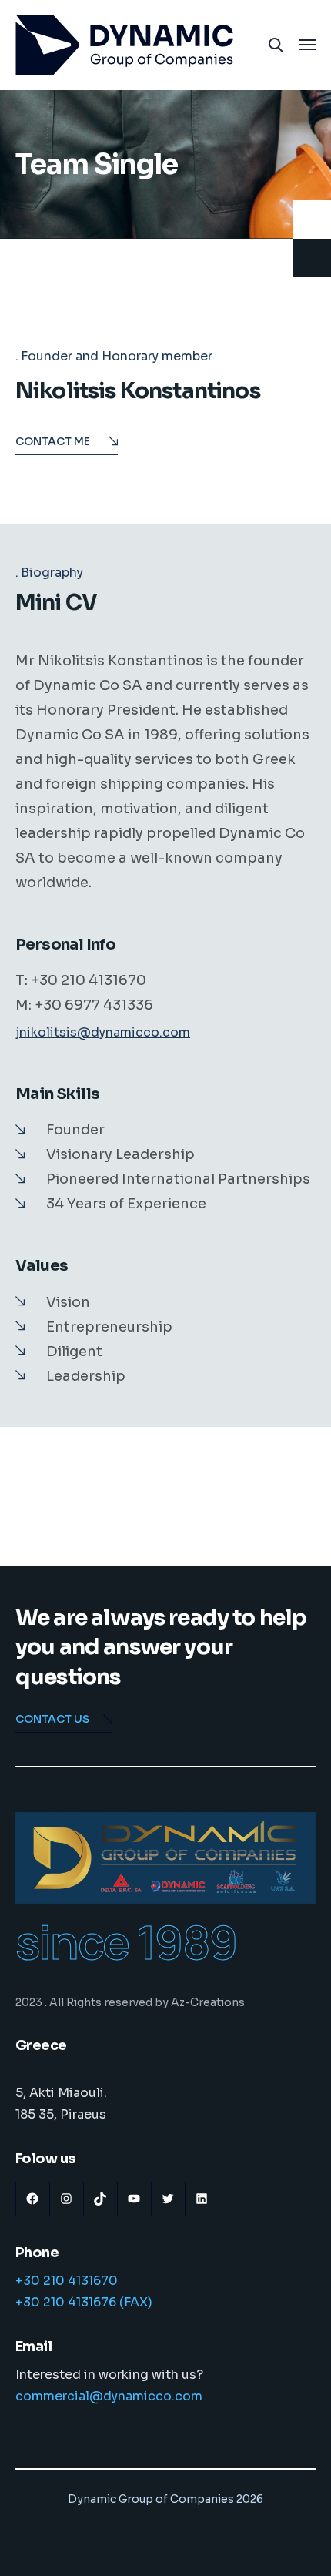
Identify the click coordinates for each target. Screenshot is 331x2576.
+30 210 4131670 (67, 2281)
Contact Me (53, 441)
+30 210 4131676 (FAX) (84, 2302)
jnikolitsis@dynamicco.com (103, 1032)
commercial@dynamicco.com (109, 2396)
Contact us (52, 1719)
